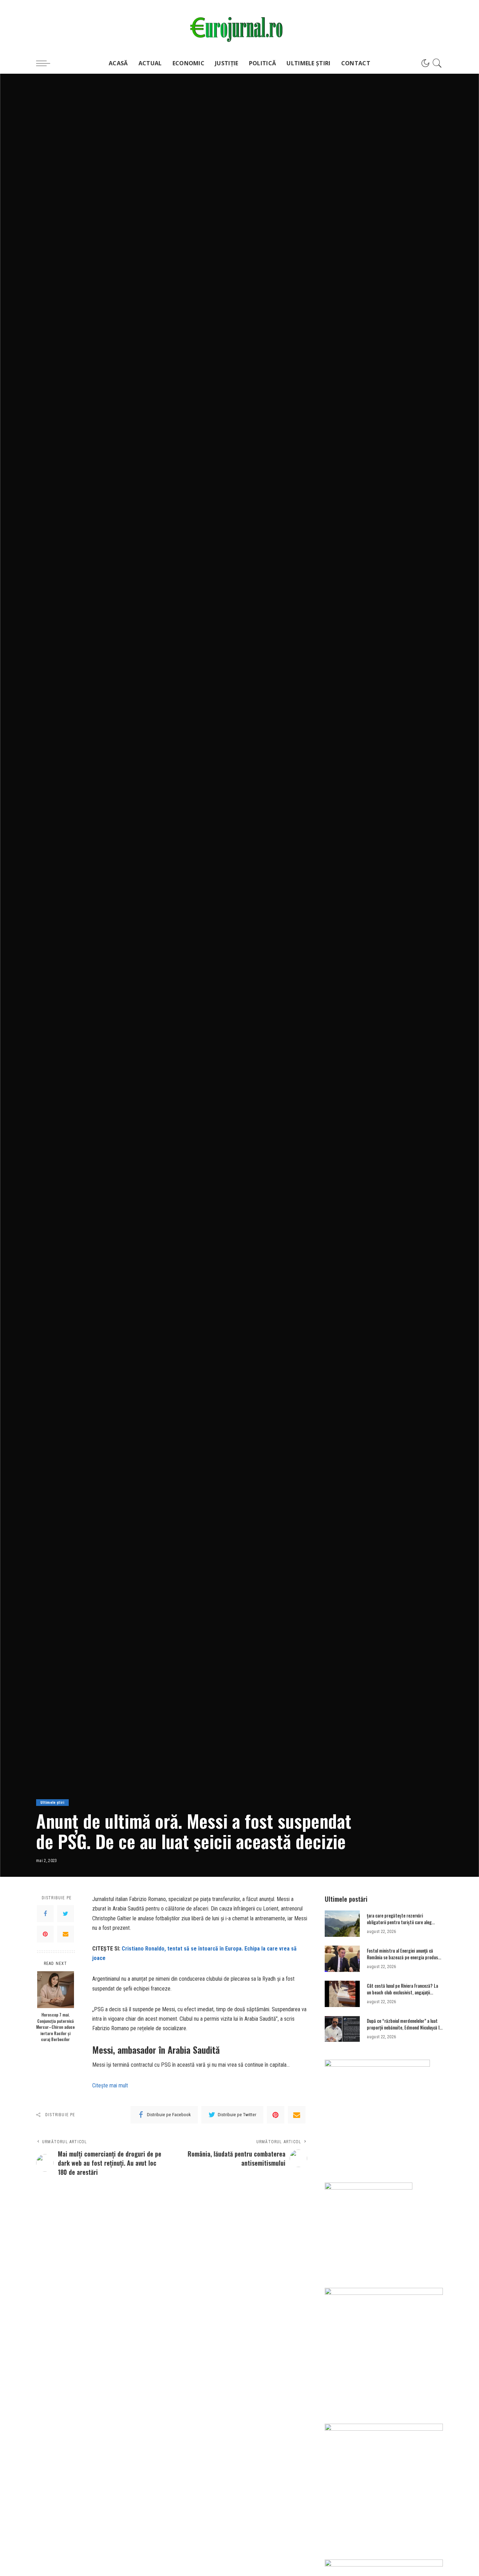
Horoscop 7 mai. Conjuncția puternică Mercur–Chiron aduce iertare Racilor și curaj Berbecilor (55, 2027)
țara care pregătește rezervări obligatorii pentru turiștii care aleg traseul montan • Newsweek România (401, 1922)
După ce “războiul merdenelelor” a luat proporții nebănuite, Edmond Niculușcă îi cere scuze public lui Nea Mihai (404, 2028)
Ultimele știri (52, 1803)
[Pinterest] (45, 1934)
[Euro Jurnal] (239, 26)
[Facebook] (45, 1914)
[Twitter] (66, 1914)
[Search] (437, 63)
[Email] (66, 1934)
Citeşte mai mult (110, 2085)
